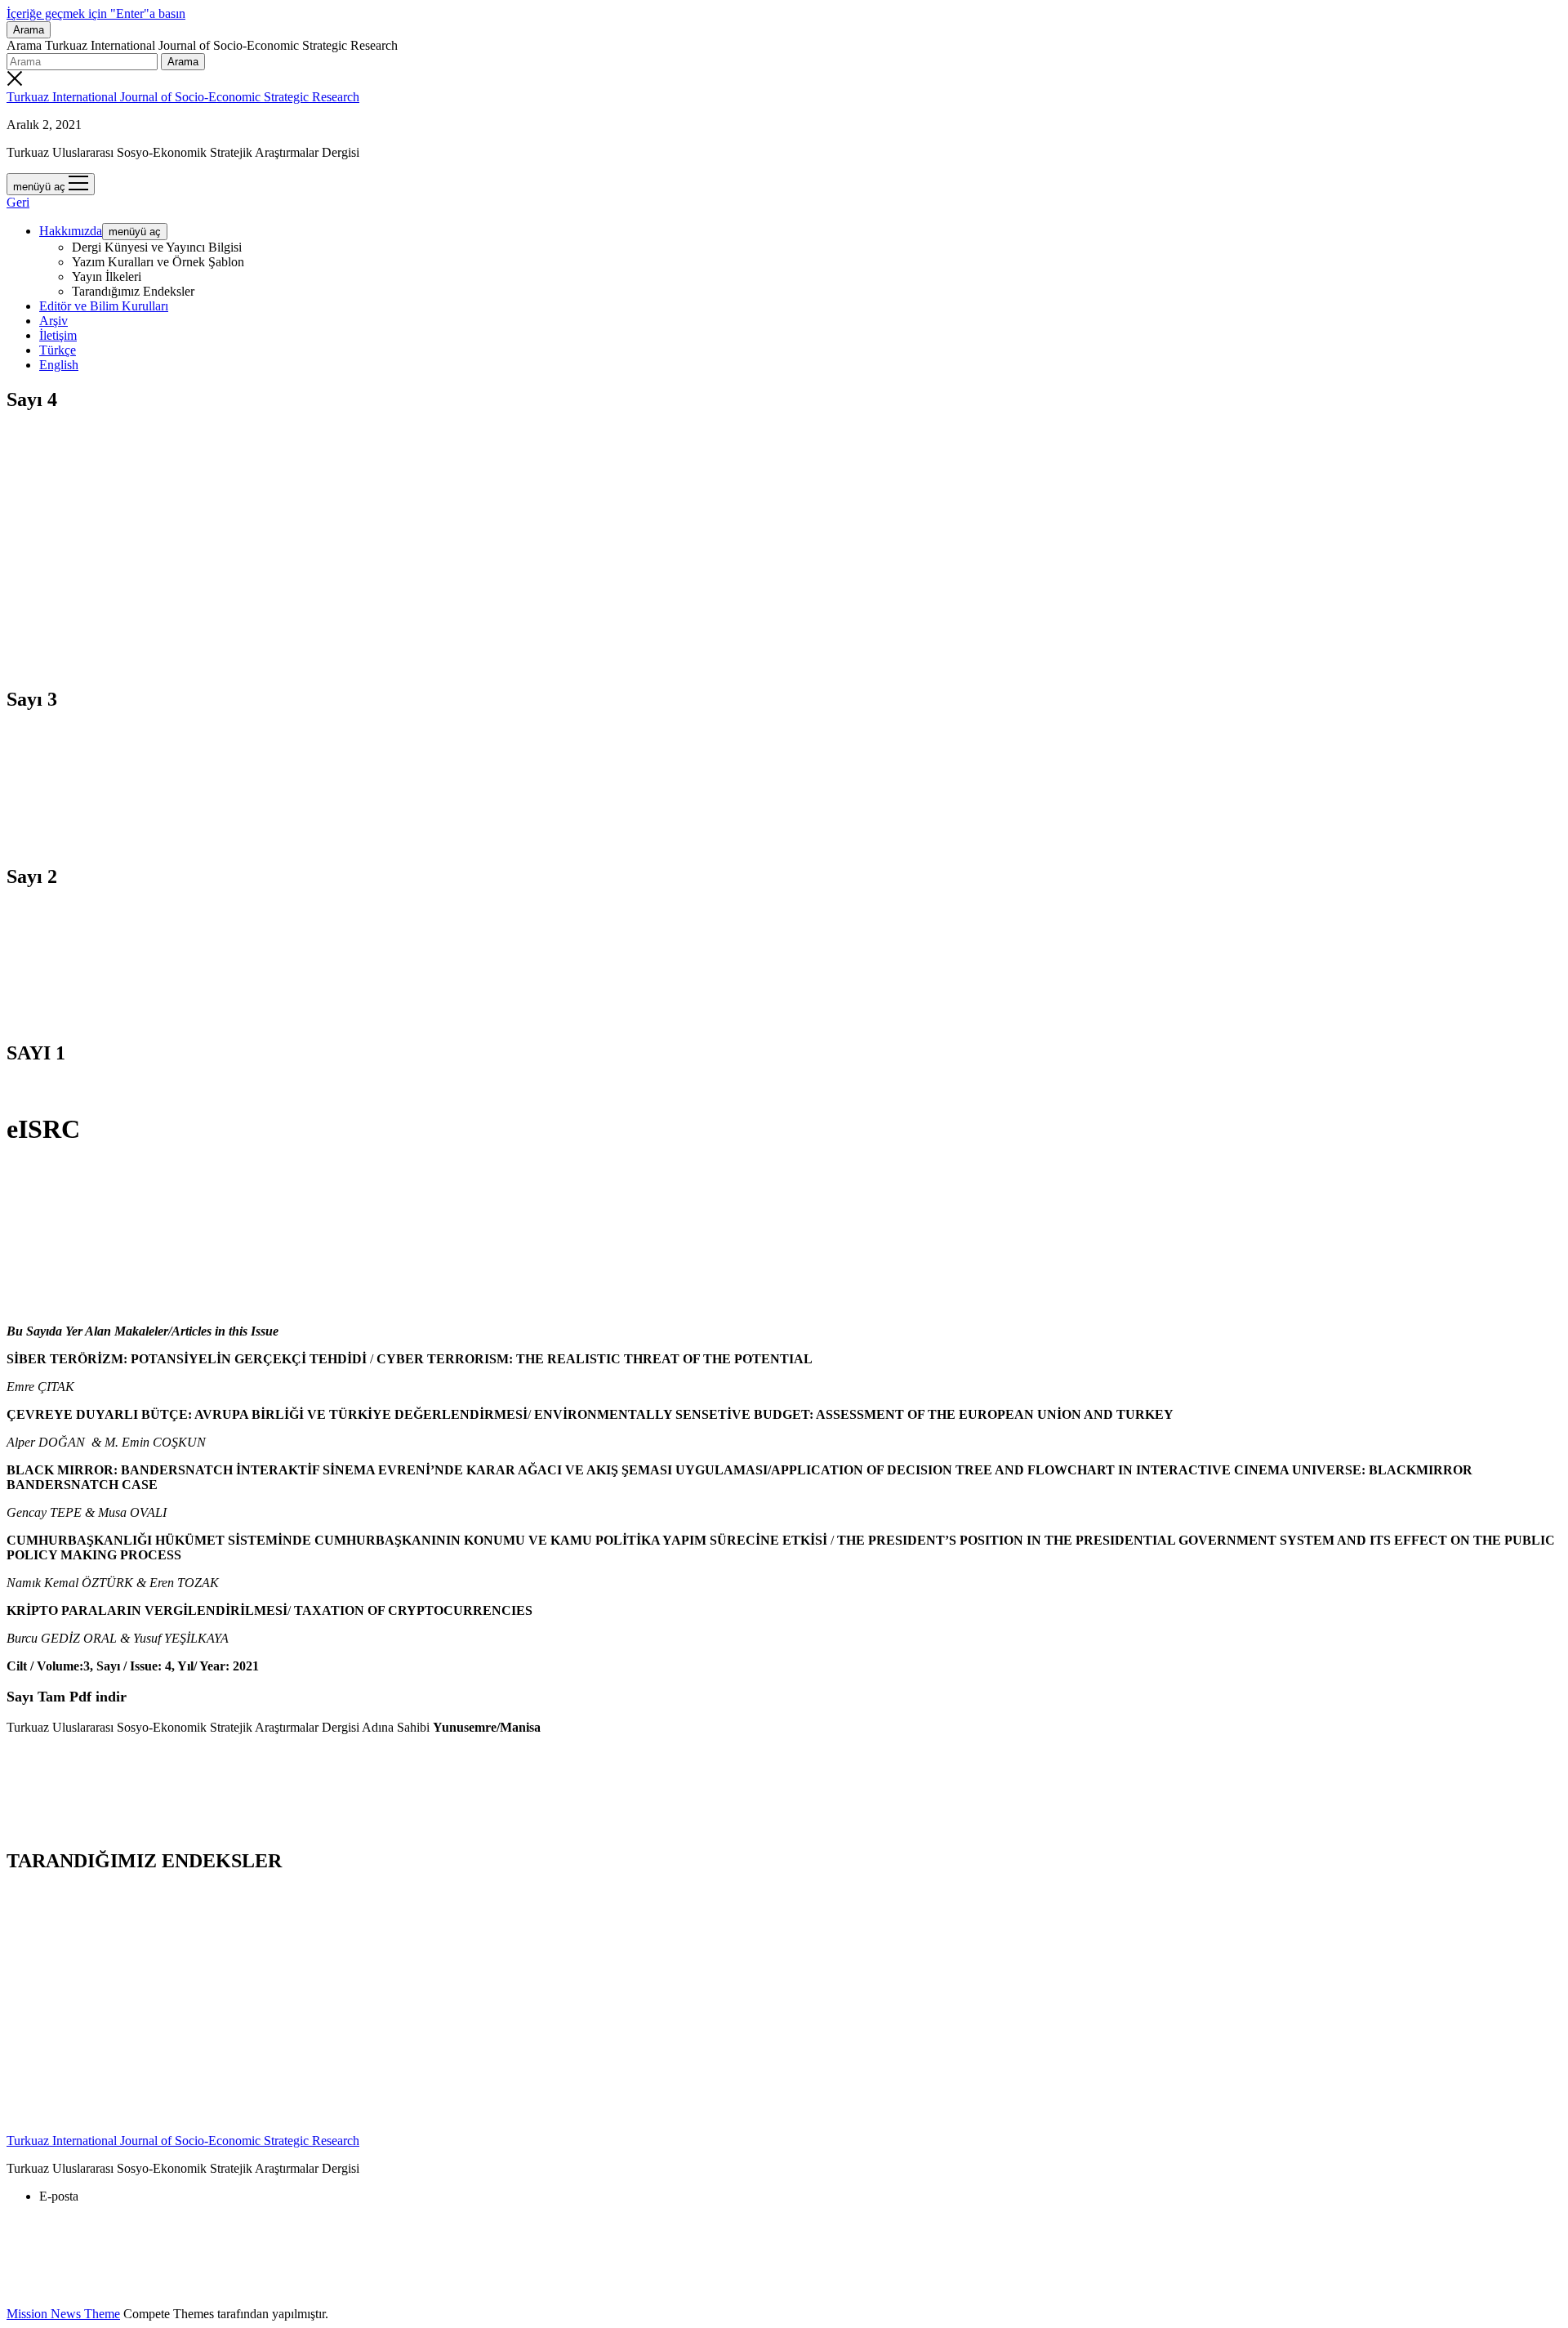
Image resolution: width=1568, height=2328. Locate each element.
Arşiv (53, 321)
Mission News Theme (63, 2314)
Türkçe (58, 350)
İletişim (58, 335)
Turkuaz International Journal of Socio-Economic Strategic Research (183, 97)
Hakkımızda (71, 231)
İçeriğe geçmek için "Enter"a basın (96, 13)
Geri (18, 202)
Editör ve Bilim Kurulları (104, 306)
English (59, 365)
